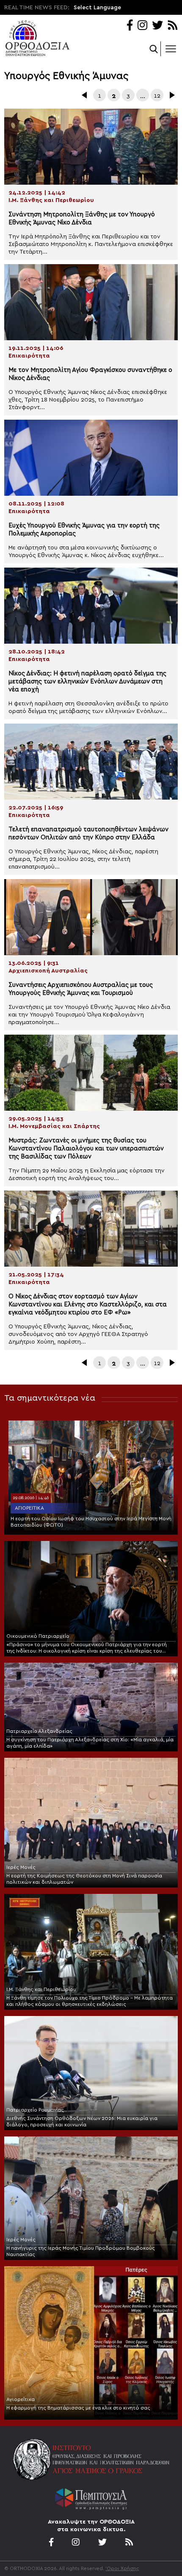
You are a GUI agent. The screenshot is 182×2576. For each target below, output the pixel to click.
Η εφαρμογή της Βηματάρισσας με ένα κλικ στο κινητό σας (78, 2408)
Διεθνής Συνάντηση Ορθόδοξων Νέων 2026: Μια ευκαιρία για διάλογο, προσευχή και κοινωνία (82, 2121)
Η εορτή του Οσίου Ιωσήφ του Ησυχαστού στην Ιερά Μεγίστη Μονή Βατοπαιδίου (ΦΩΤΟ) (91, 1522)
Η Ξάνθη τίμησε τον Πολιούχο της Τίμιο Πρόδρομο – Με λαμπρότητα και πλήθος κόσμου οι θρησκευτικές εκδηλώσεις (90, 2001)
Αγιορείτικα (29, 1508)
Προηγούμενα (85, 95)
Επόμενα (171, 95)
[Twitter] (157, 26)
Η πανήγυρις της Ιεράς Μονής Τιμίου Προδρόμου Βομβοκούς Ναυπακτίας (81, 2251)
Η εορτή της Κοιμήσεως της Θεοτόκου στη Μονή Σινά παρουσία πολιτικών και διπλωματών (84, 1879)
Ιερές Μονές (21, 1867)
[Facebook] (130, 26)
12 (157, 96)
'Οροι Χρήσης (122, 2568)
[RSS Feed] (173, 26)
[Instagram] (142, 26)
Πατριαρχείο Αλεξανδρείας (39, 1731)
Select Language (97, 8)
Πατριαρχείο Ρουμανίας (35, 2110)
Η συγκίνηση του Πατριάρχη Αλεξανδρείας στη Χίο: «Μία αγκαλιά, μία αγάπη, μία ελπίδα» (90, 1743)
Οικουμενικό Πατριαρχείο (38, 1636)
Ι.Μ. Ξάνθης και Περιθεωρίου (41, 1989)
